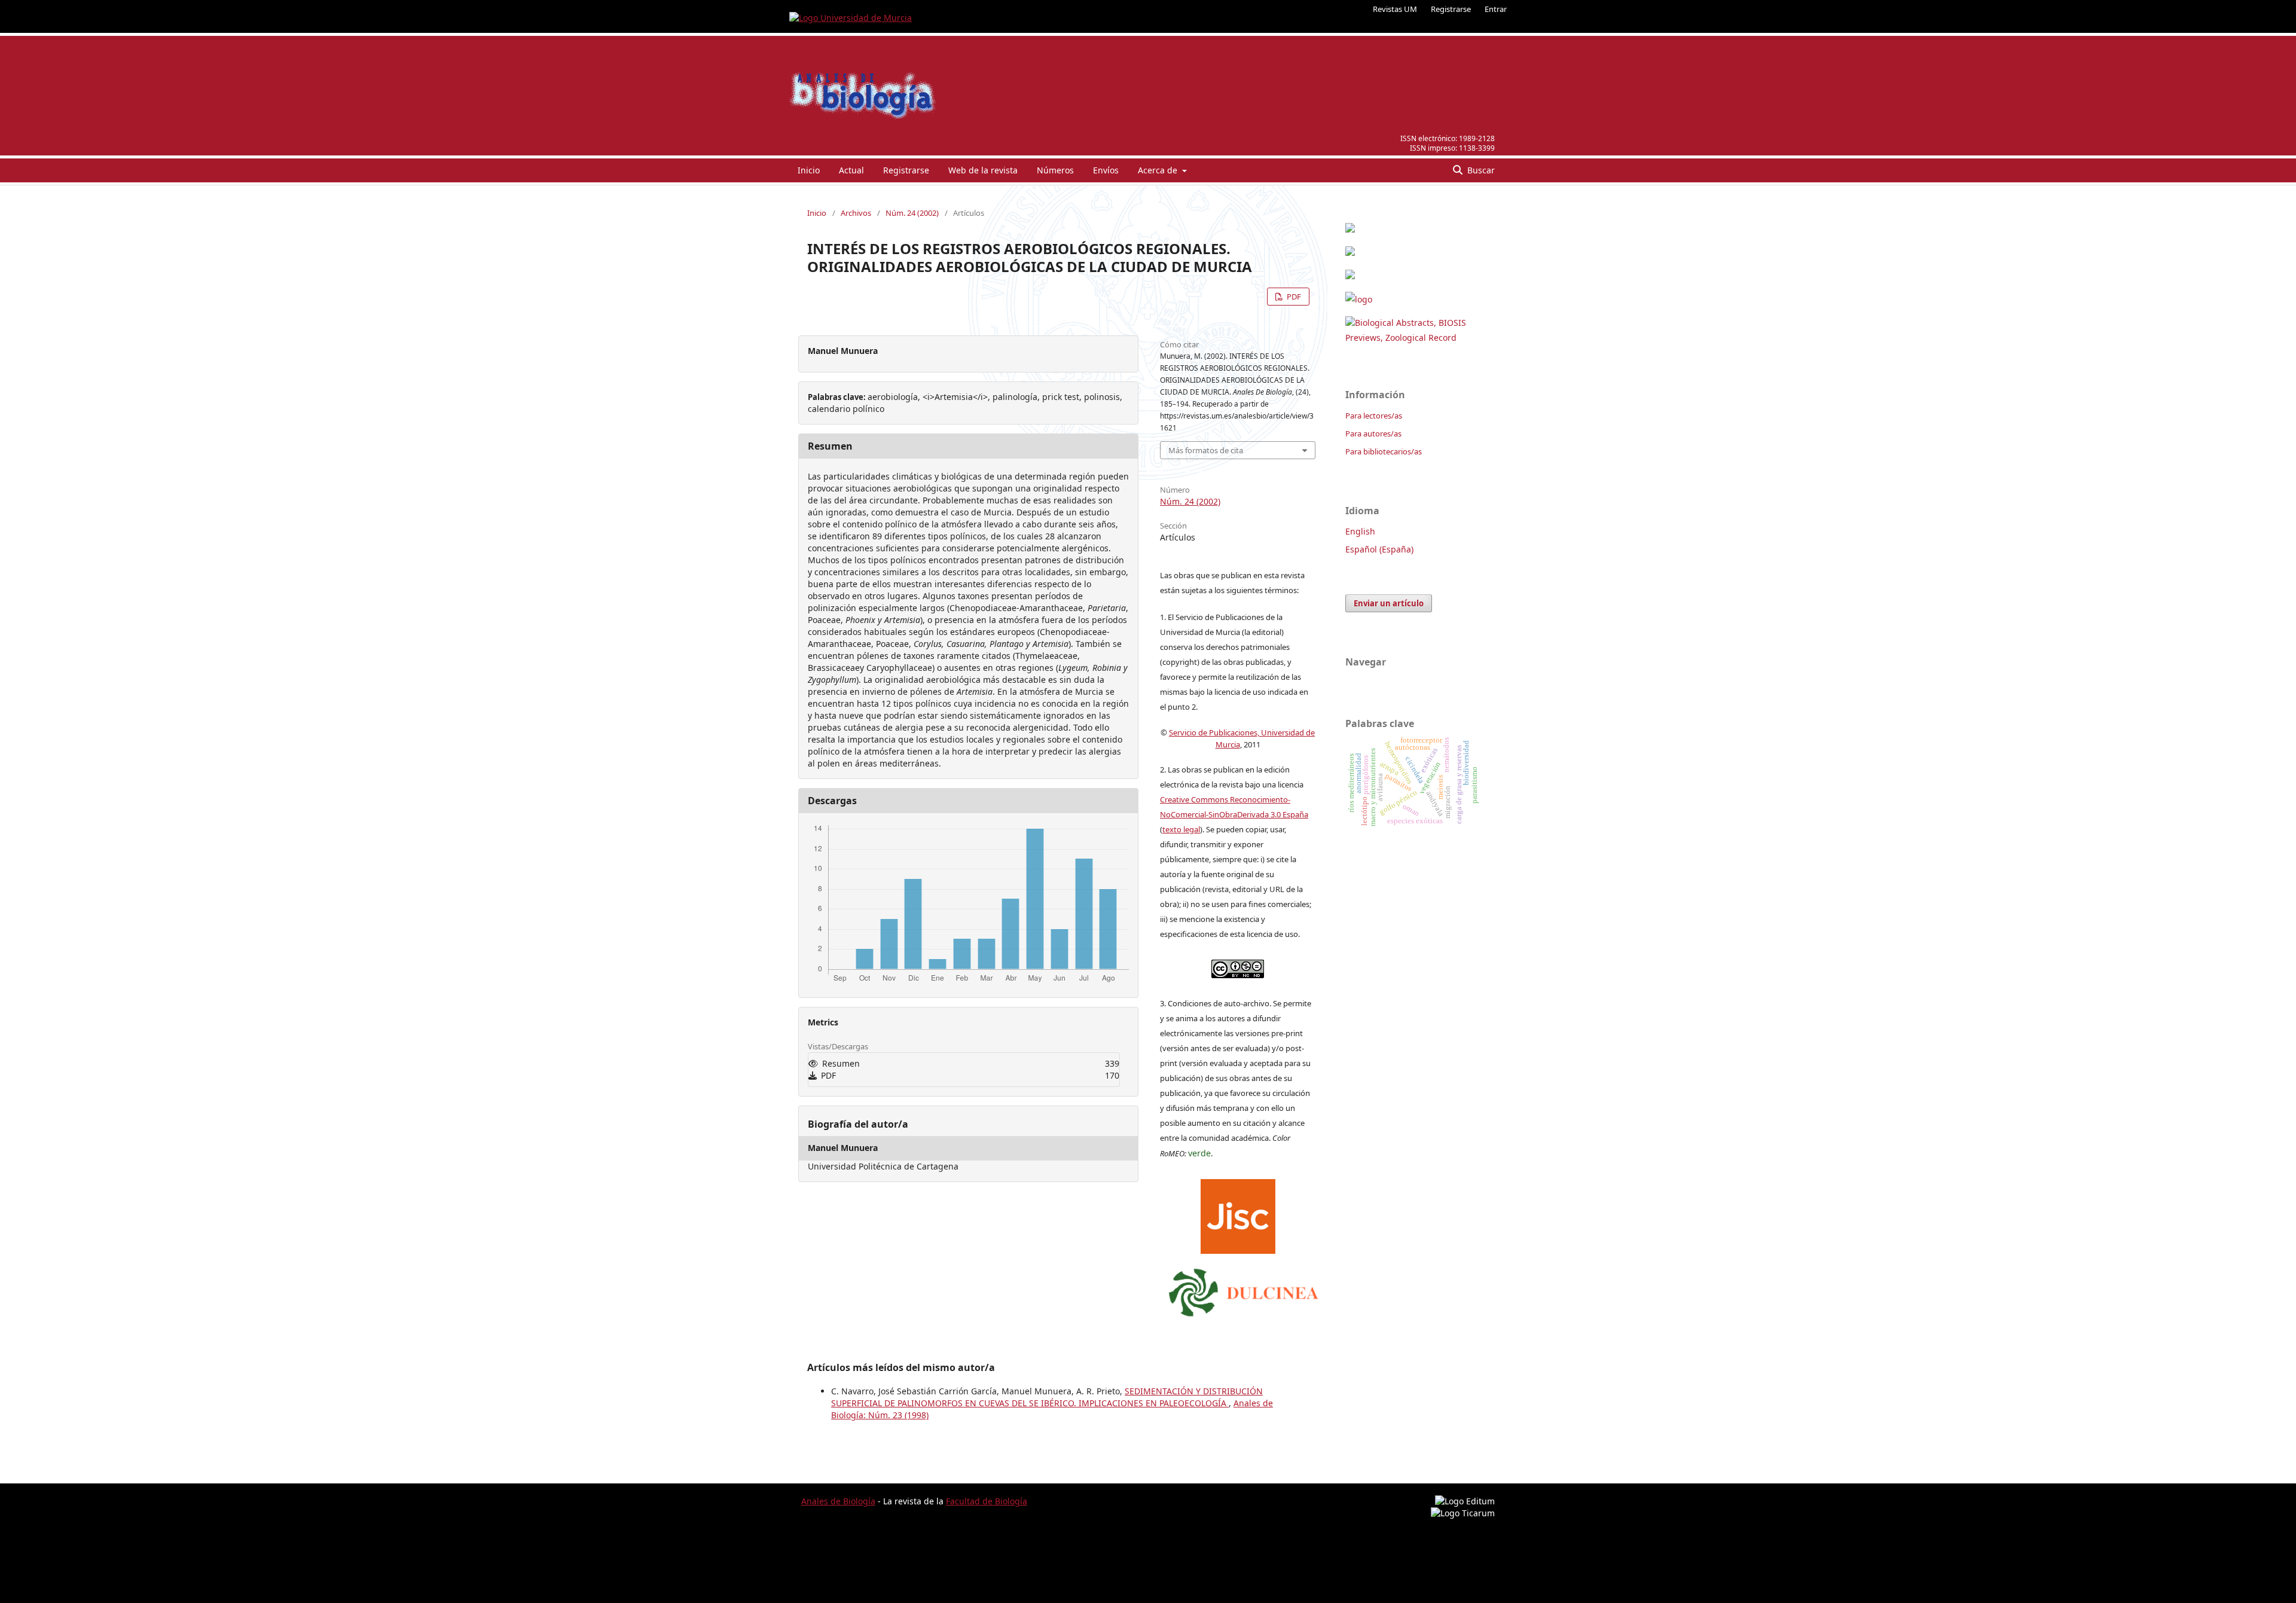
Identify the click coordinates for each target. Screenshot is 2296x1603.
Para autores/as (1373, 433)
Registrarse (1451, 9)
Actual (851, 170)
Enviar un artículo (1389, 603)
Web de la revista (983, 170)
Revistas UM (1395, 9)
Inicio (809, 170)
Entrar (1496, 9)
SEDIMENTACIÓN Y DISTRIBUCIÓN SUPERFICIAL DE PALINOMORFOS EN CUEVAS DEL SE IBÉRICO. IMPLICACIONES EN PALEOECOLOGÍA (1047, 1397)
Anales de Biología (838, 1501)
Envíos (1106, 170)
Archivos (856, 213)
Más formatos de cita (1206, 450)
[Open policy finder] (1238, 1213)
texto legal (1181, 829)
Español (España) (1379, 549)
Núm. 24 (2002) (912, 213)
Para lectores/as (1374, 416)
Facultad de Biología (987, 1501)
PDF (1293, 297)
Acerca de (1159, 170)
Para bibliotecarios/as (1384, 451)
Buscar (1480, 170)
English (1360, 531)
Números (1055, 170)
